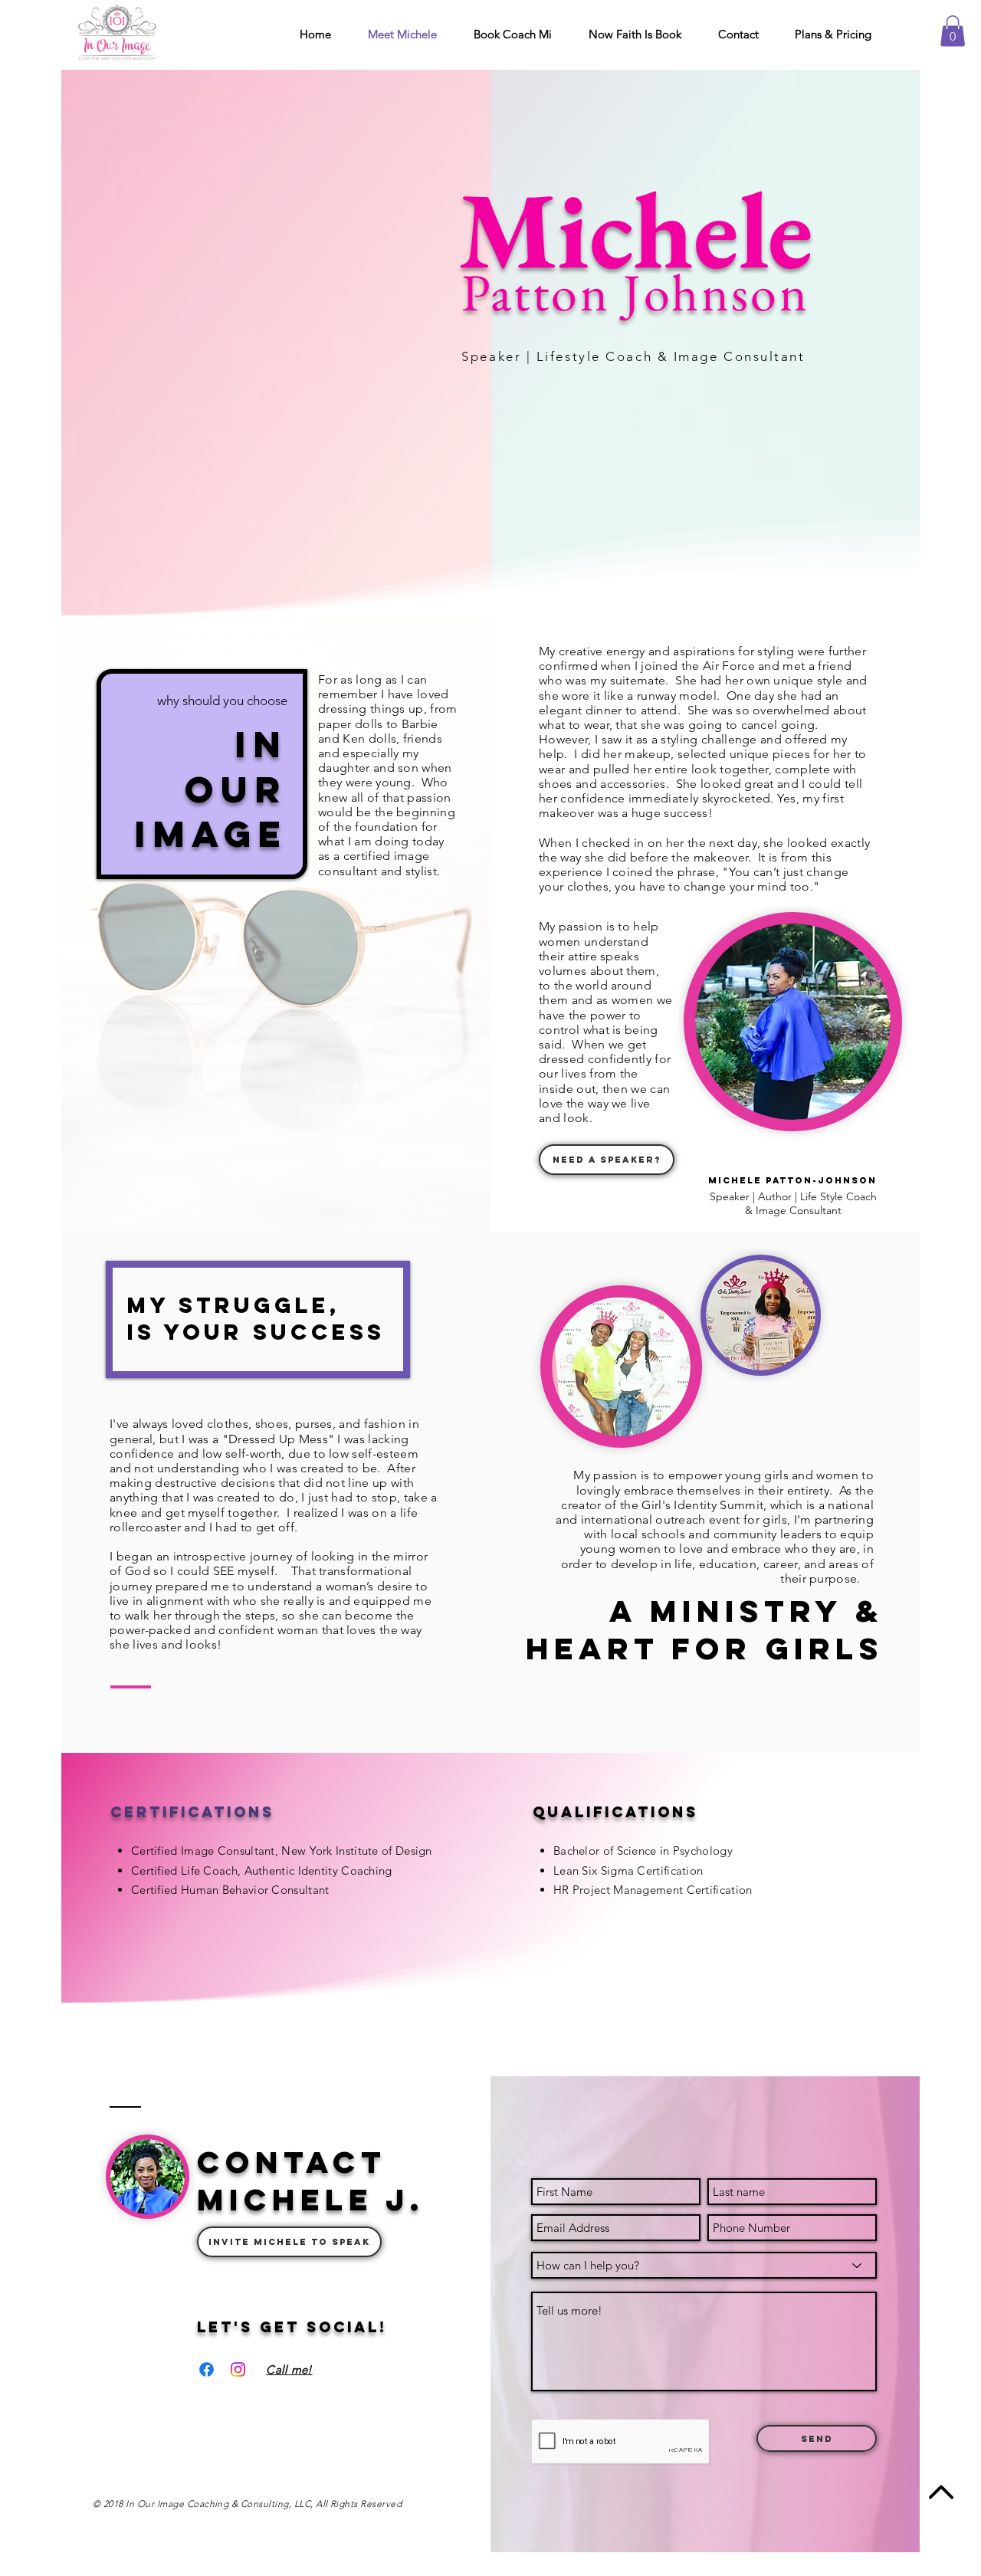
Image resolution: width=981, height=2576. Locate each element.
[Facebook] (207, 2369)
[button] (953, 31)
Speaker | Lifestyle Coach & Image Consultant (638, 356)
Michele (636, 229)
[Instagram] (238, 2369)
